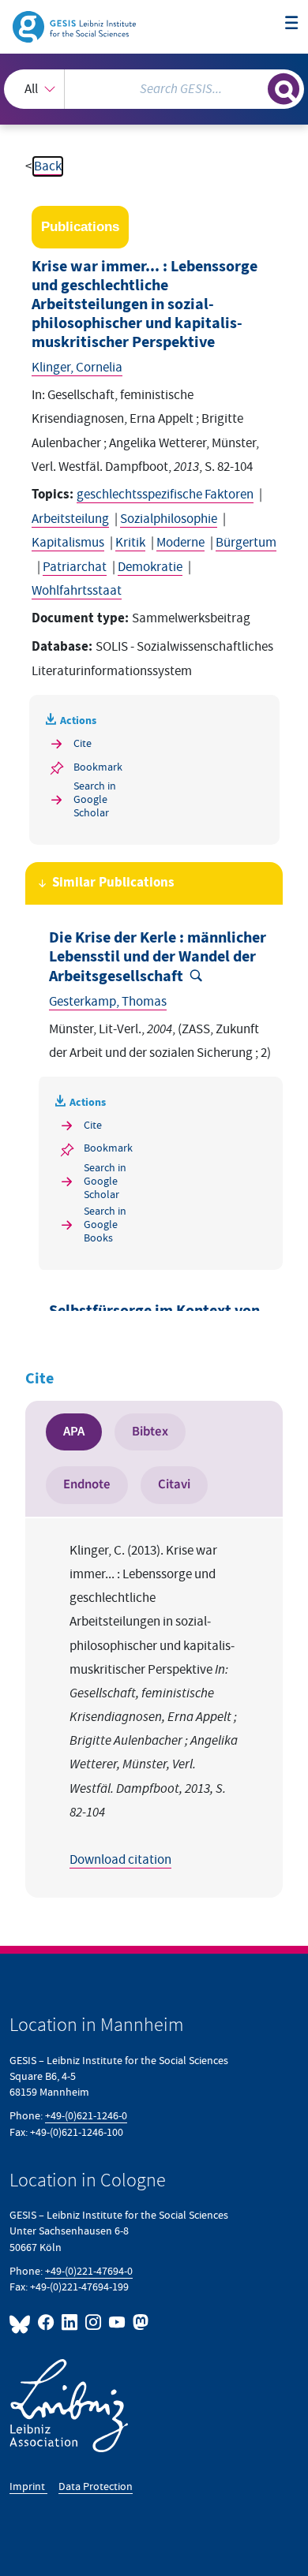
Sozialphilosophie (169, 519)
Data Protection (96, 2486)
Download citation (120, 1860)
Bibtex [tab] (150, 1432)
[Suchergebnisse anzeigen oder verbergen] (284, 89)
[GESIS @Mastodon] (139, 2322)
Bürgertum (246, 543)
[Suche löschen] (255, 87)
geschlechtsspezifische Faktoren (165, 495)
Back (48, 166)
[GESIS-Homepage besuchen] (75, 26)
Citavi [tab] (174, 1484)
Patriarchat (75, 567)
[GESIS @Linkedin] (70, 2322)
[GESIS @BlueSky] (22, 2322)
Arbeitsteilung (70, 519)
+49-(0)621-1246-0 (86, 2116)
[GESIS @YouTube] (118, 2322)
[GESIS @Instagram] (94, 2322)
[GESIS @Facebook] (47, 2322)
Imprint (28, 2486)
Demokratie (150, 567)
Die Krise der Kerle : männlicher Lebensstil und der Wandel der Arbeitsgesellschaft (158, 957)
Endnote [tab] (87, 1484)
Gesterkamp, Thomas (108, 1002)
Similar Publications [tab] (113, 883)
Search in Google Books (105, 1225)
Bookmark (98, 767)
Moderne (180, 543)
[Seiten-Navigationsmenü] (292, 24)
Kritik (130, 543)
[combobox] (154, 89)
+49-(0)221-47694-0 (89, 2271)
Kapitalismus (68, 543)
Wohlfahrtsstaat (77, 591)
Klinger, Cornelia (77, 368)
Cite (83, 743)
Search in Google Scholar (95, 800)
